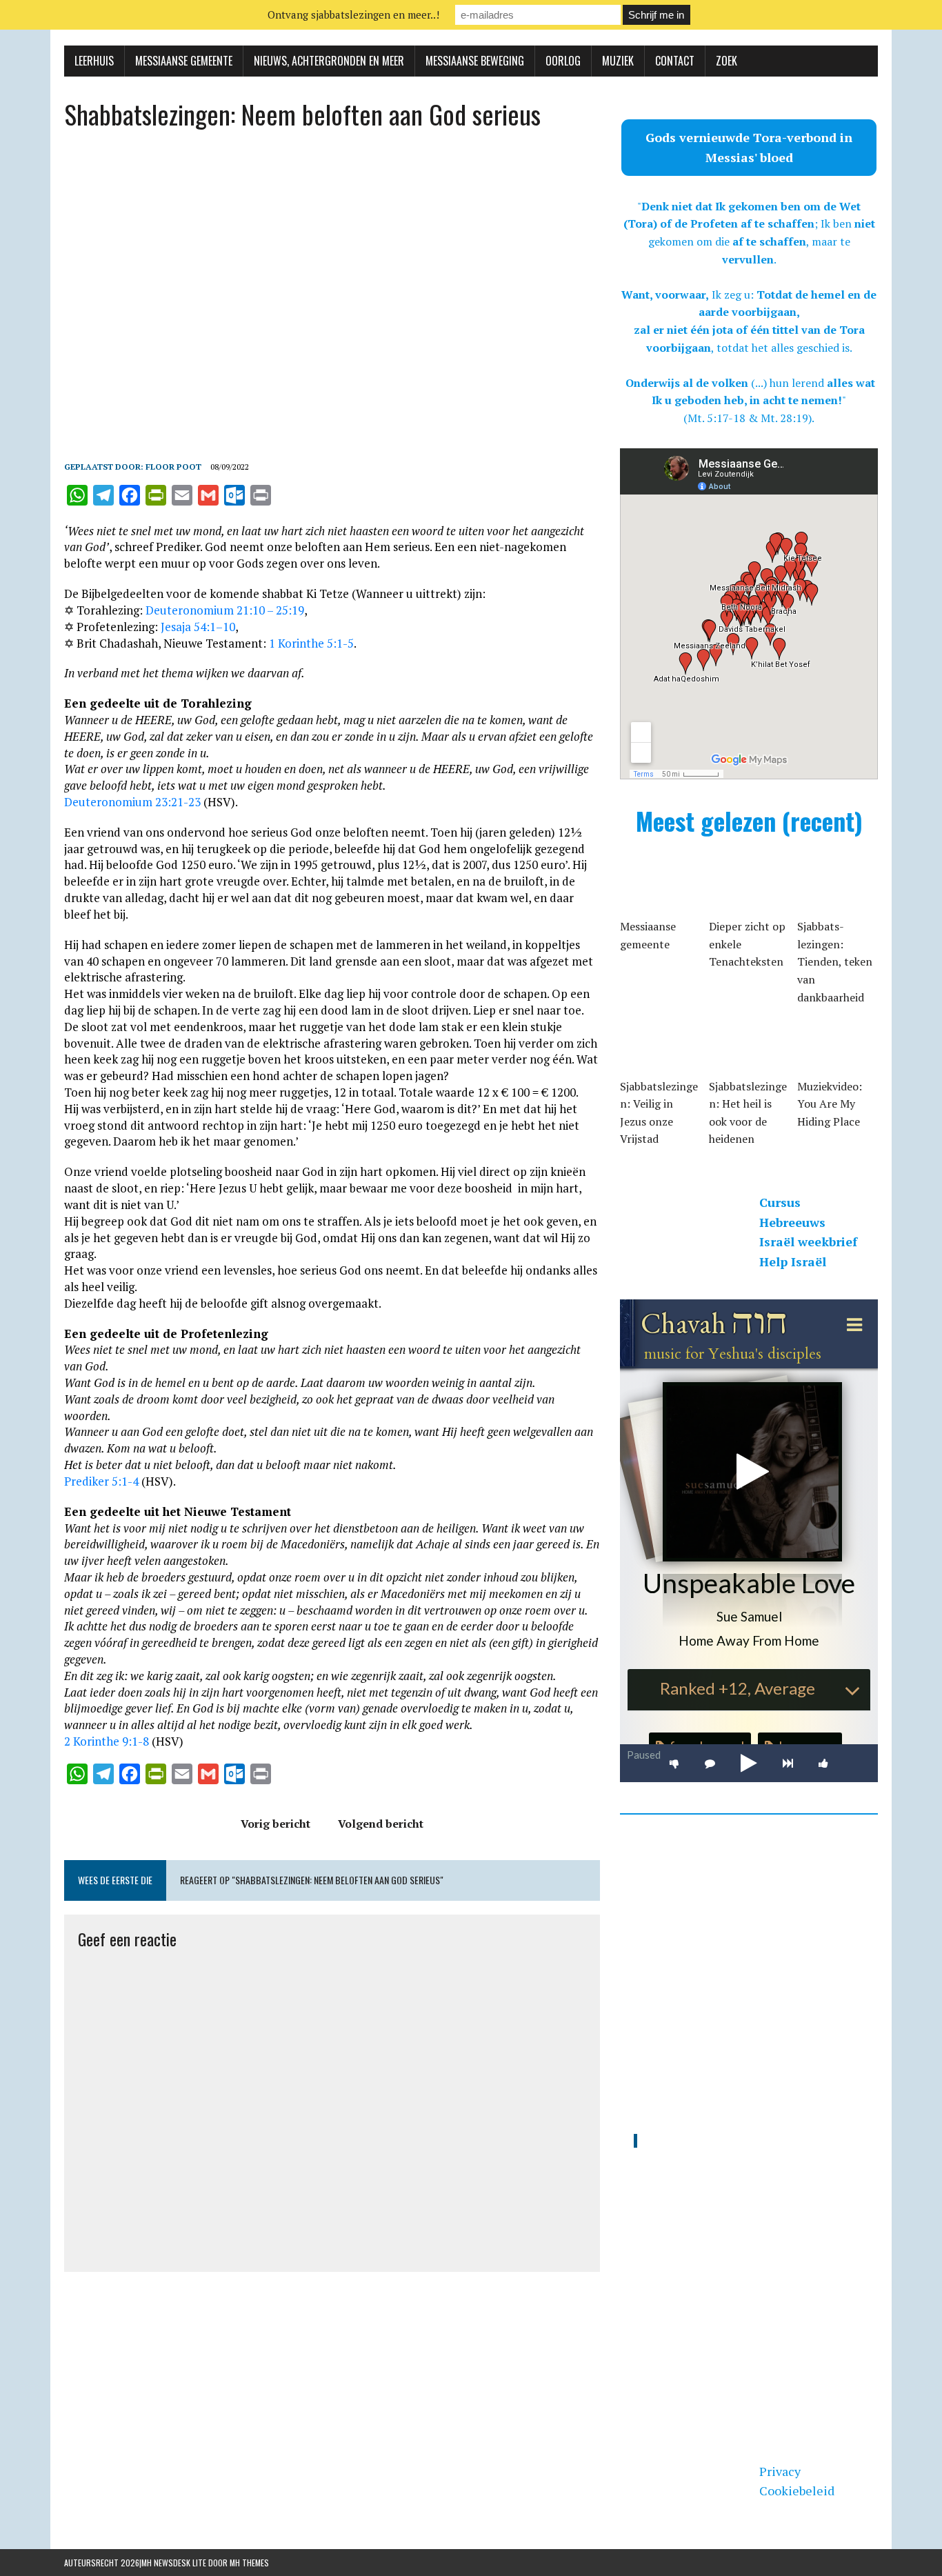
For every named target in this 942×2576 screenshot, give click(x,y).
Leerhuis (94, 61)
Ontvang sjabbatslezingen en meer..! (353, 14)
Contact (675, 61)
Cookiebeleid (797, 2490)
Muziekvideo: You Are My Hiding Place (830, 1104)
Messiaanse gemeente (184, 61)
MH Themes (249, 2563)
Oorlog (563, 61)
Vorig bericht (275, 1824)
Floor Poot (173, 467)
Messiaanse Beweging (475, 61)
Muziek (618, 61)
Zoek (726, 61)
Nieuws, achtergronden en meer (329, 61)
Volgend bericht (381, 1824)
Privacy (780, 2471)
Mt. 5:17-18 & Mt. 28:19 (748, 418)
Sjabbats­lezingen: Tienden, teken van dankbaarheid (835, 961)
